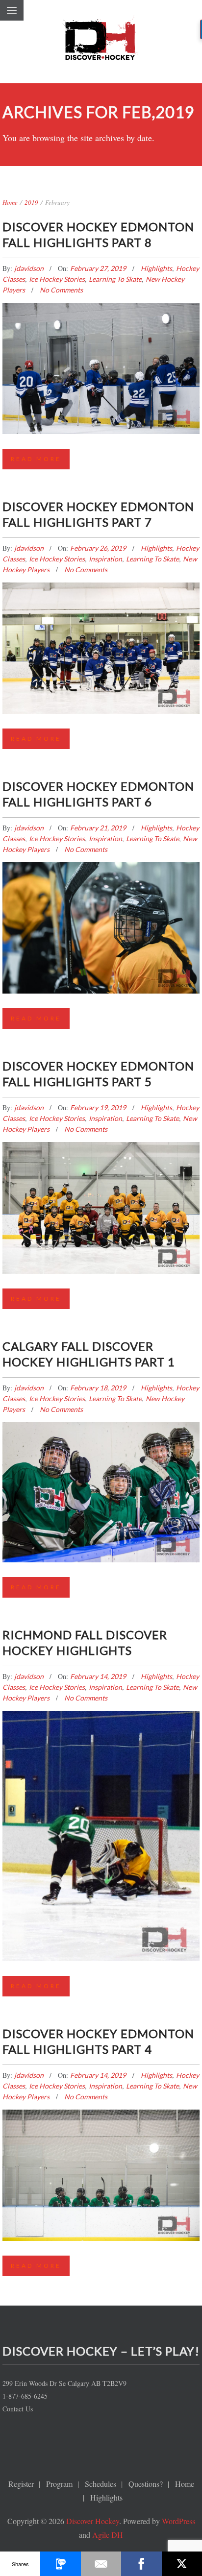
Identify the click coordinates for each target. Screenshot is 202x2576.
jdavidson (30, 268)
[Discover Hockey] (101, 42)
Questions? (146, 2484)
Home (10, 202)
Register (21, 2484)
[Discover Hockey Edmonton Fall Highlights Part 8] (101, 353)
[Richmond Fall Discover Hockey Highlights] (101, 1798)
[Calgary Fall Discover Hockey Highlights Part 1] (101, 1476)
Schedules (101, 2484)
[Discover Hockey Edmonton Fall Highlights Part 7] (101, 633)
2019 (31, 202)
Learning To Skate (115, 279)
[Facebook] (141, 2564)
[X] (182, 2564)
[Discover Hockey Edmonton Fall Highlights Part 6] (101, 913)
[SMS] (60, 2564)
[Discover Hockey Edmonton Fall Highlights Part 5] (101, 1193)
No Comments (61, 290)
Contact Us (18, 2409)
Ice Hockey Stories (57, 279)
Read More (36, 459)
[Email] (101, 2564)
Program (59, 2484)
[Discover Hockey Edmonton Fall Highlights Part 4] (101, 2161)
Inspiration (105, 559)
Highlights (156, 268)
